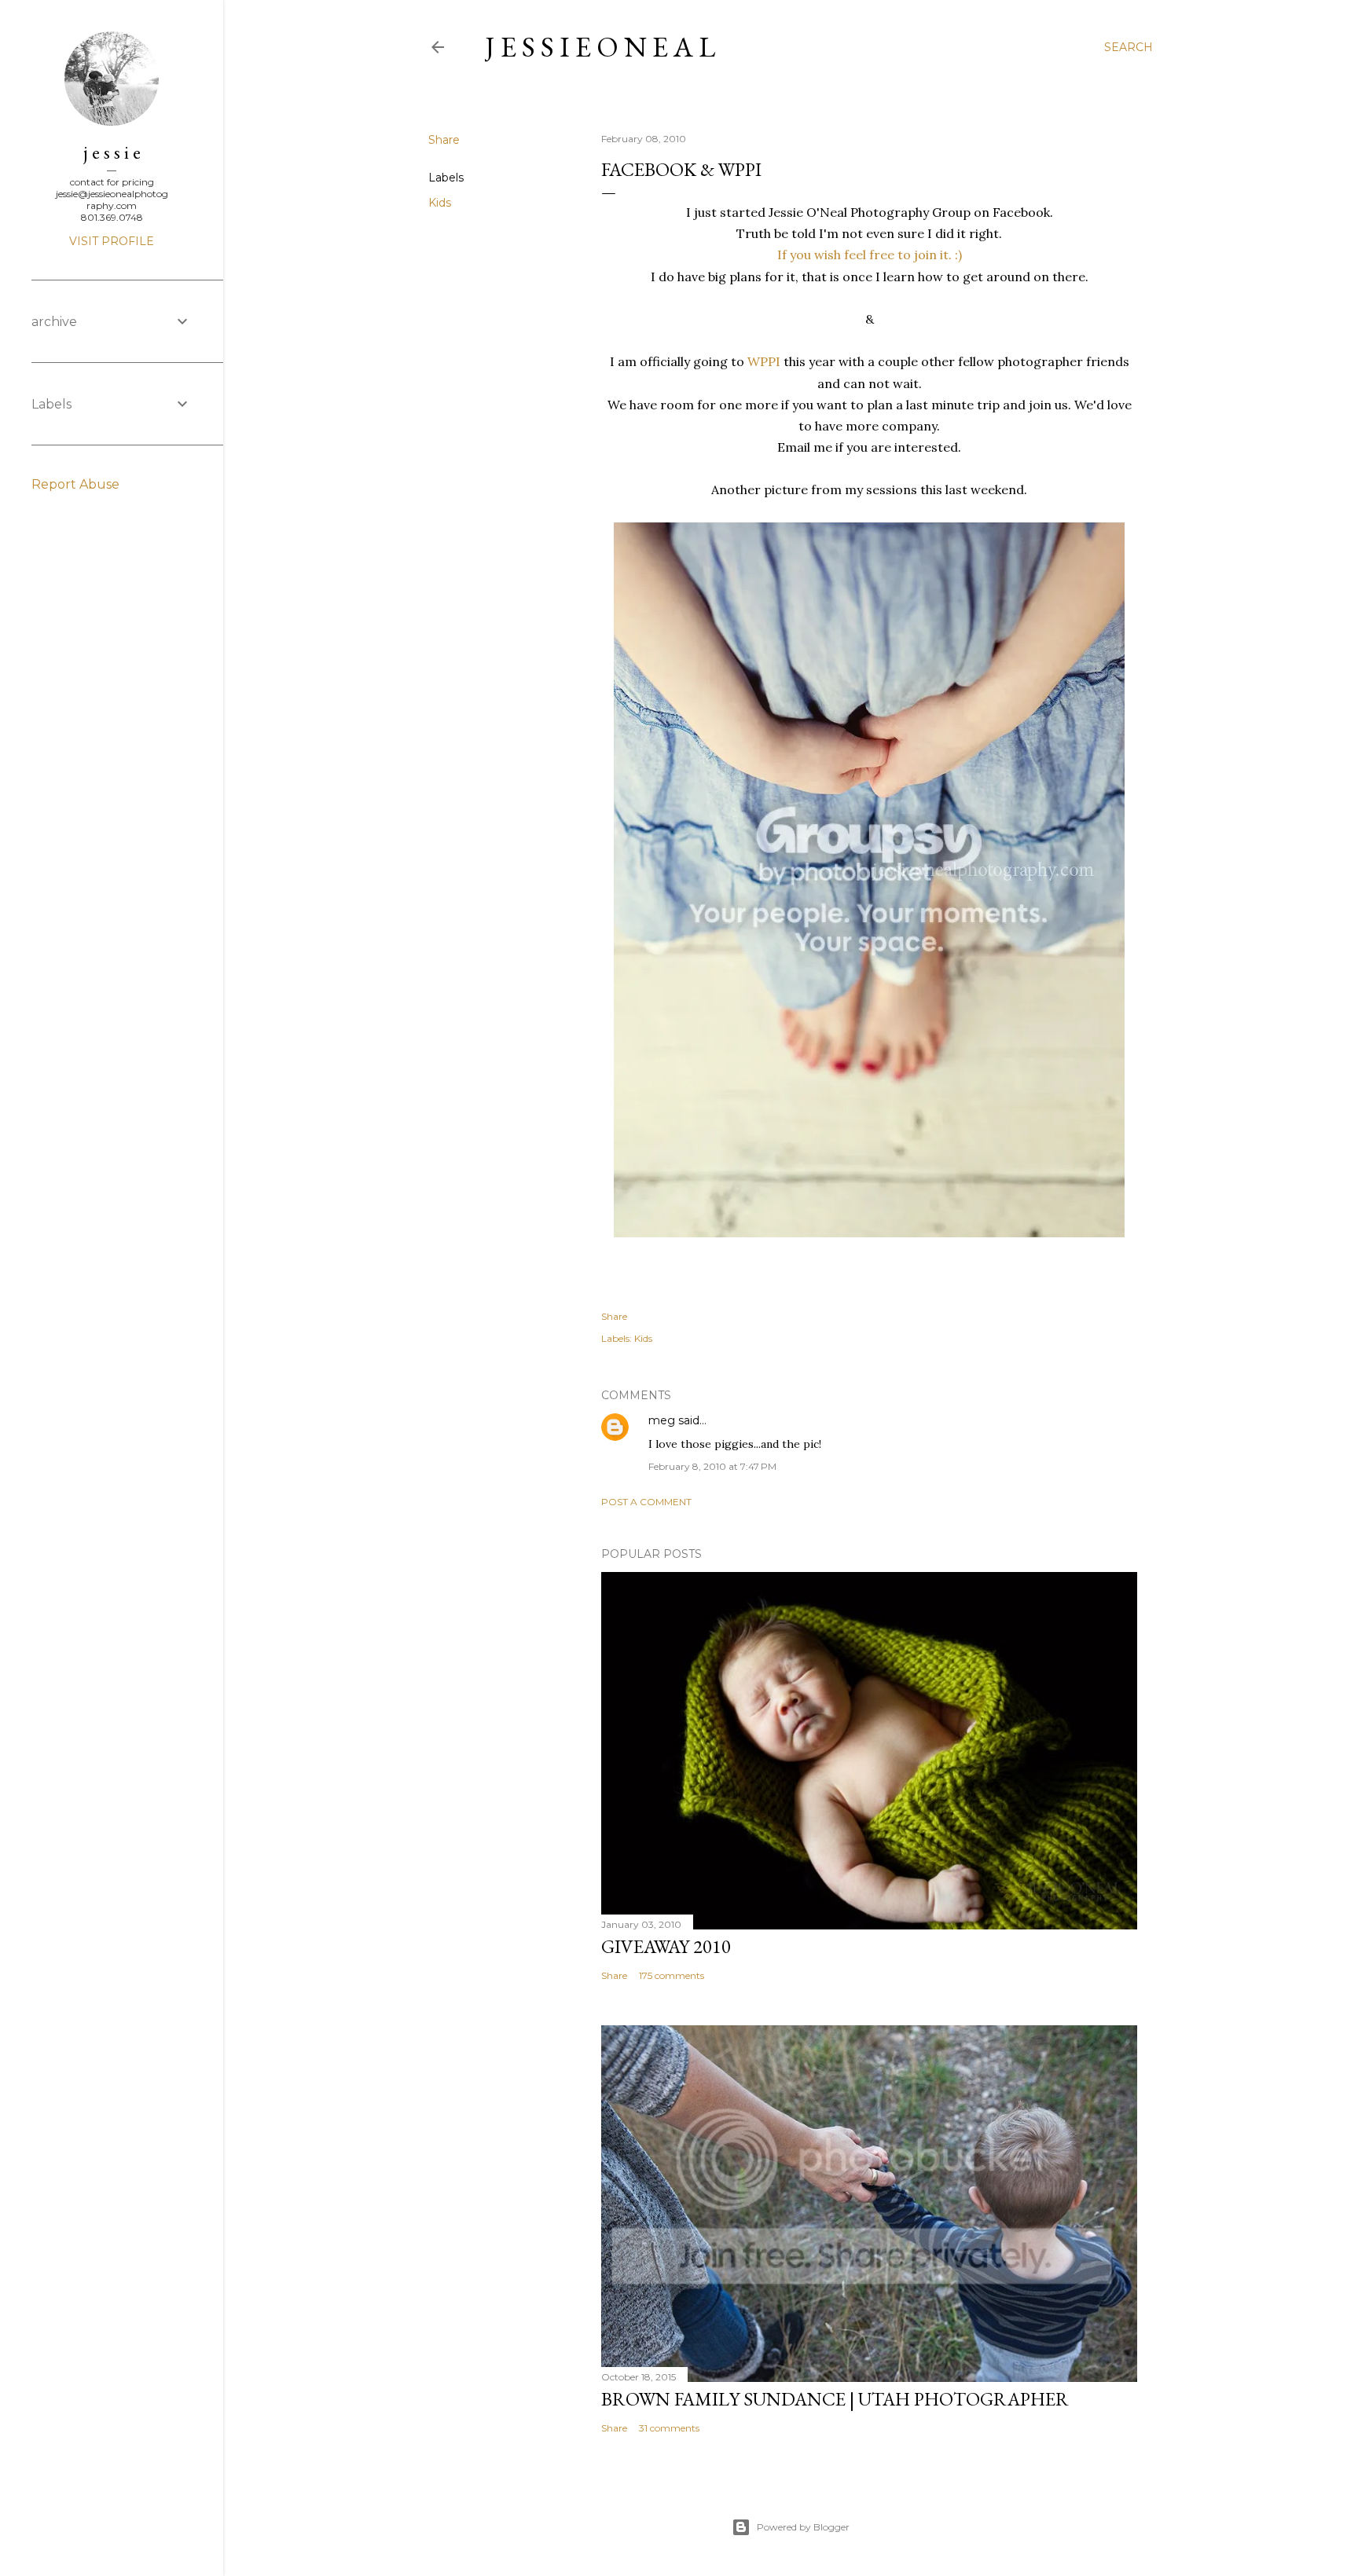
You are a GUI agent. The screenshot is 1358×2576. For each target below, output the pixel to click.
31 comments (669, 2428)
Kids (440, 203)
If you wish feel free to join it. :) (870, 255)
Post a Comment (646, 1502)
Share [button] (444, 140)
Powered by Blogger (803, 2527)
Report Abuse (75, 484)
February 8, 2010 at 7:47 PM (712, 1466)
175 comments (672, 1975)
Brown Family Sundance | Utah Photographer (835, 2399)
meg (662, 1420)
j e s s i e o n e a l (600, 47)
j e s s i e (112, 152)
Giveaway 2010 (666, 1946)
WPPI (764, 361)
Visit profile (112, 241)
